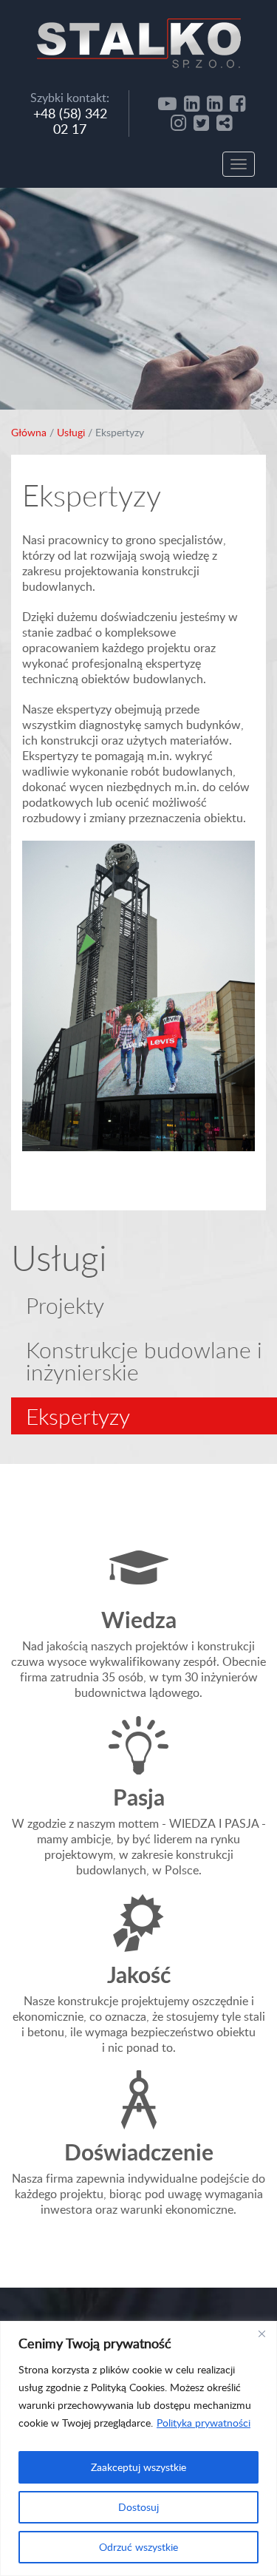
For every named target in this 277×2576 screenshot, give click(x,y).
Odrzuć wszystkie (138, 2547)
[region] (138, 2448)
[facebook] (237, 103)
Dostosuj (138, 2507)
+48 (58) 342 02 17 (70, 121)
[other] (224, 122)
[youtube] (167, 103)
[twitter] (201, 122)
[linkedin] (192, 103)
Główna (29, 432)
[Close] (261, 2333)
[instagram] (178, 122)
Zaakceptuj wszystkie (138, 2467)
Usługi (71, 432)
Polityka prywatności (204, 2423)
